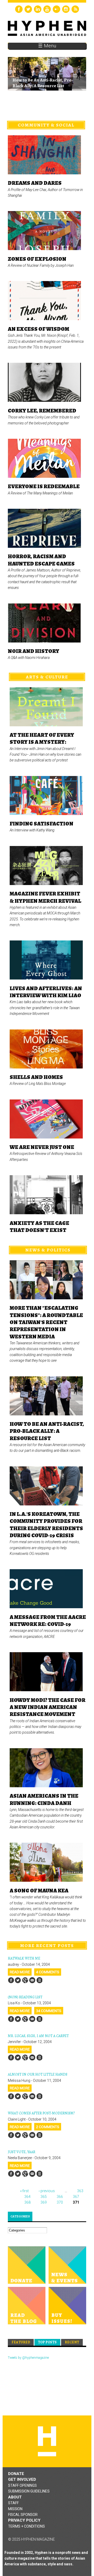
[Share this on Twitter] (18, 1980)
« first (24, 2191)
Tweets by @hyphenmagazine (28, 2358)
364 (27, 2197)
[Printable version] (39, 1980)
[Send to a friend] (32, 1980)
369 (44, 2202)
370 (60, 2202)
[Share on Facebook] (11, 1980)
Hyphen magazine (47, 2441)
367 (76, 2197)
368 (27, 2202)
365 (44, 2197)
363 (80, 2191)
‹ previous (47, 2191)
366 (60, 2197)
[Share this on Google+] (25, 1980)
